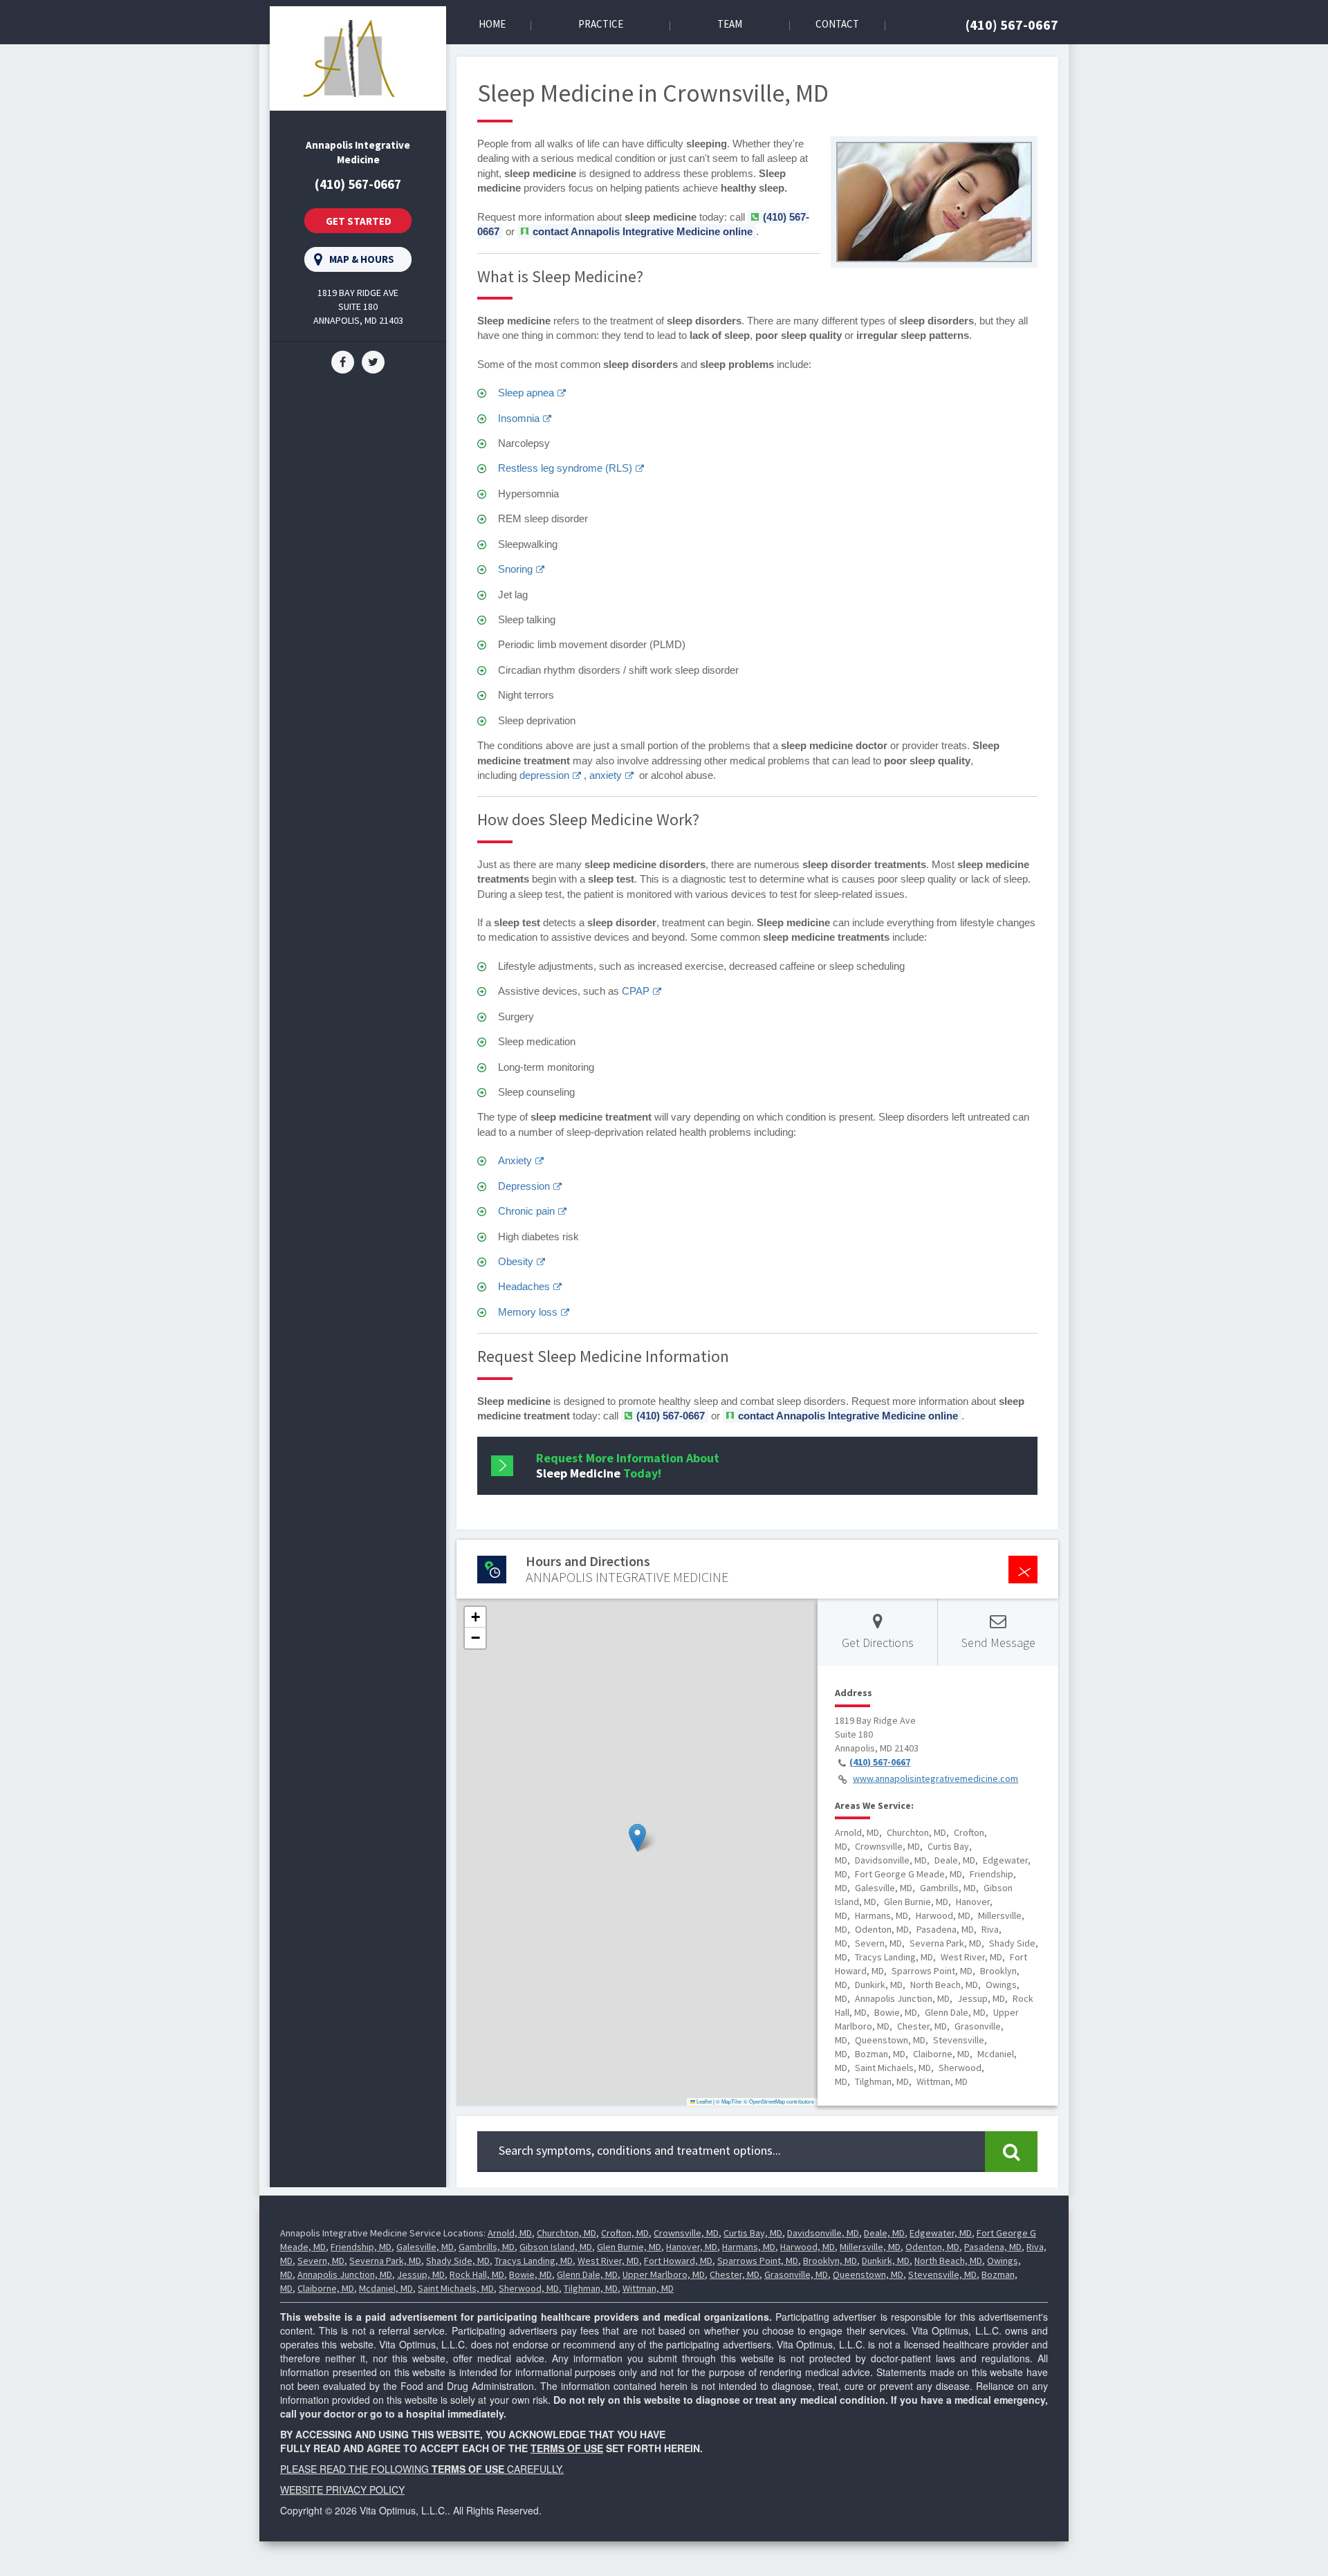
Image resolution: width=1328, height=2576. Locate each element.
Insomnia (519, 418)
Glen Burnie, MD (629, 2247)
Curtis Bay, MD (753, 2233)
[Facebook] (343, 361)
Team (730, 24)
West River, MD (608, 2261)
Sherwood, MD (529, 2288)
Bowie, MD (531, 2274)
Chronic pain (526, 1211)
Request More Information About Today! (628, 1465)
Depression (524, 1186)
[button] (637, 1838)
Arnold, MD (510, 2233)
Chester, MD (735, 2274)
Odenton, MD (932, 2247)
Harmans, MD (749, 2247)
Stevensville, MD (942, 2274)
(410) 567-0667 (1012, 25)
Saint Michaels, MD (456, 2288)
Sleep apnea (526, 393)
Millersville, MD (870, 2247)
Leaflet (703, 2101)
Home (492, 24)
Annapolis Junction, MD (345, 2274)
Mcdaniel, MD (386, 2288)
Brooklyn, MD (830, 2261)
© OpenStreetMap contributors (779, 2101)
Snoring (515, 569)
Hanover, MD (692, 2247)
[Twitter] (373, 361)
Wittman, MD (648, 2288)
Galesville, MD (425, 2247)
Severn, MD (321, 2261)
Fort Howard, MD (678, 2261)
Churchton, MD (566, 2233)
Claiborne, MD (326, 2288)
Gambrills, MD (487, 2247)
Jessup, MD (421, 2274)
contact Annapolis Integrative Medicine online (643, 231)
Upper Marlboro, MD (664, 2274)
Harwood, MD (808, 2247)
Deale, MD (884, 2233)
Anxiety (515, 1160)
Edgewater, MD (941, 2233)
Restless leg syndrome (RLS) (565, 468)
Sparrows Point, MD (758, 2261)
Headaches (524, 1286)
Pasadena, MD (993, 2247)
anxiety (606, 775)
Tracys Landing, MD (534, 2261)
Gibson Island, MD (556, 2247)
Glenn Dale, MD (587, 2274)
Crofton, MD (625, 2233)
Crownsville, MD (686, 2233)
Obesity (516, 1261)
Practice (601, 24)
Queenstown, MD (868, 2274)
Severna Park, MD (385, 2261)
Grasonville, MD (796, 2274)
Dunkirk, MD (886, 2261)
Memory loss (528, 1312)
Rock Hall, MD (477, 2274)
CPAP (636, 991)
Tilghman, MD (591, 2288)
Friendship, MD (361, 2247)
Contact (837, 24)
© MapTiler (729, 2101)
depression (544, 775)
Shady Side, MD (458, 2261)
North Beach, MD (948, 2261)
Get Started (359, 221)
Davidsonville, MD (823, 2233)
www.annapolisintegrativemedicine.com (935, 1778)
